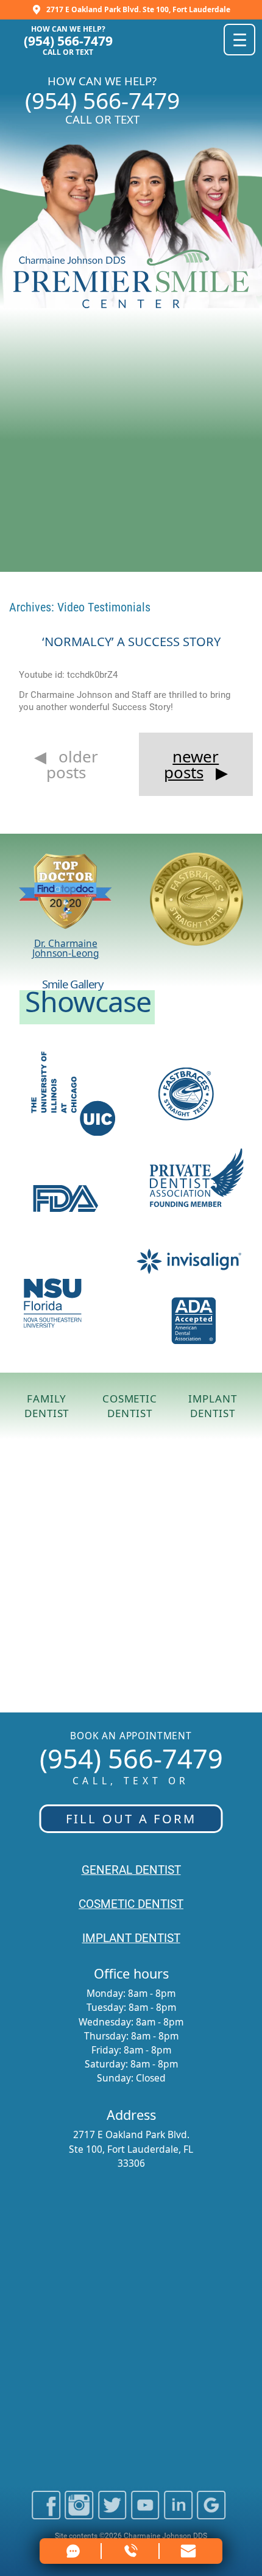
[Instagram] (79, 2514)
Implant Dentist (212, 1406)
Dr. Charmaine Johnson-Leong (66, 948)
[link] (189, 2551)
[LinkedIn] (178, 2514)
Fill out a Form (131, 1818)
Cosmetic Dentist (130, 1406)
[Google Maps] (211, 2514)
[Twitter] (112, 2514)
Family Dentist (47, 1406)
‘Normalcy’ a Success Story (131, 641)
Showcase (88, 1001)
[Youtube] (145, 2514)
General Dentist (131, 1870)
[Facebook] (46, 2514)
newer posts (192, 764)
